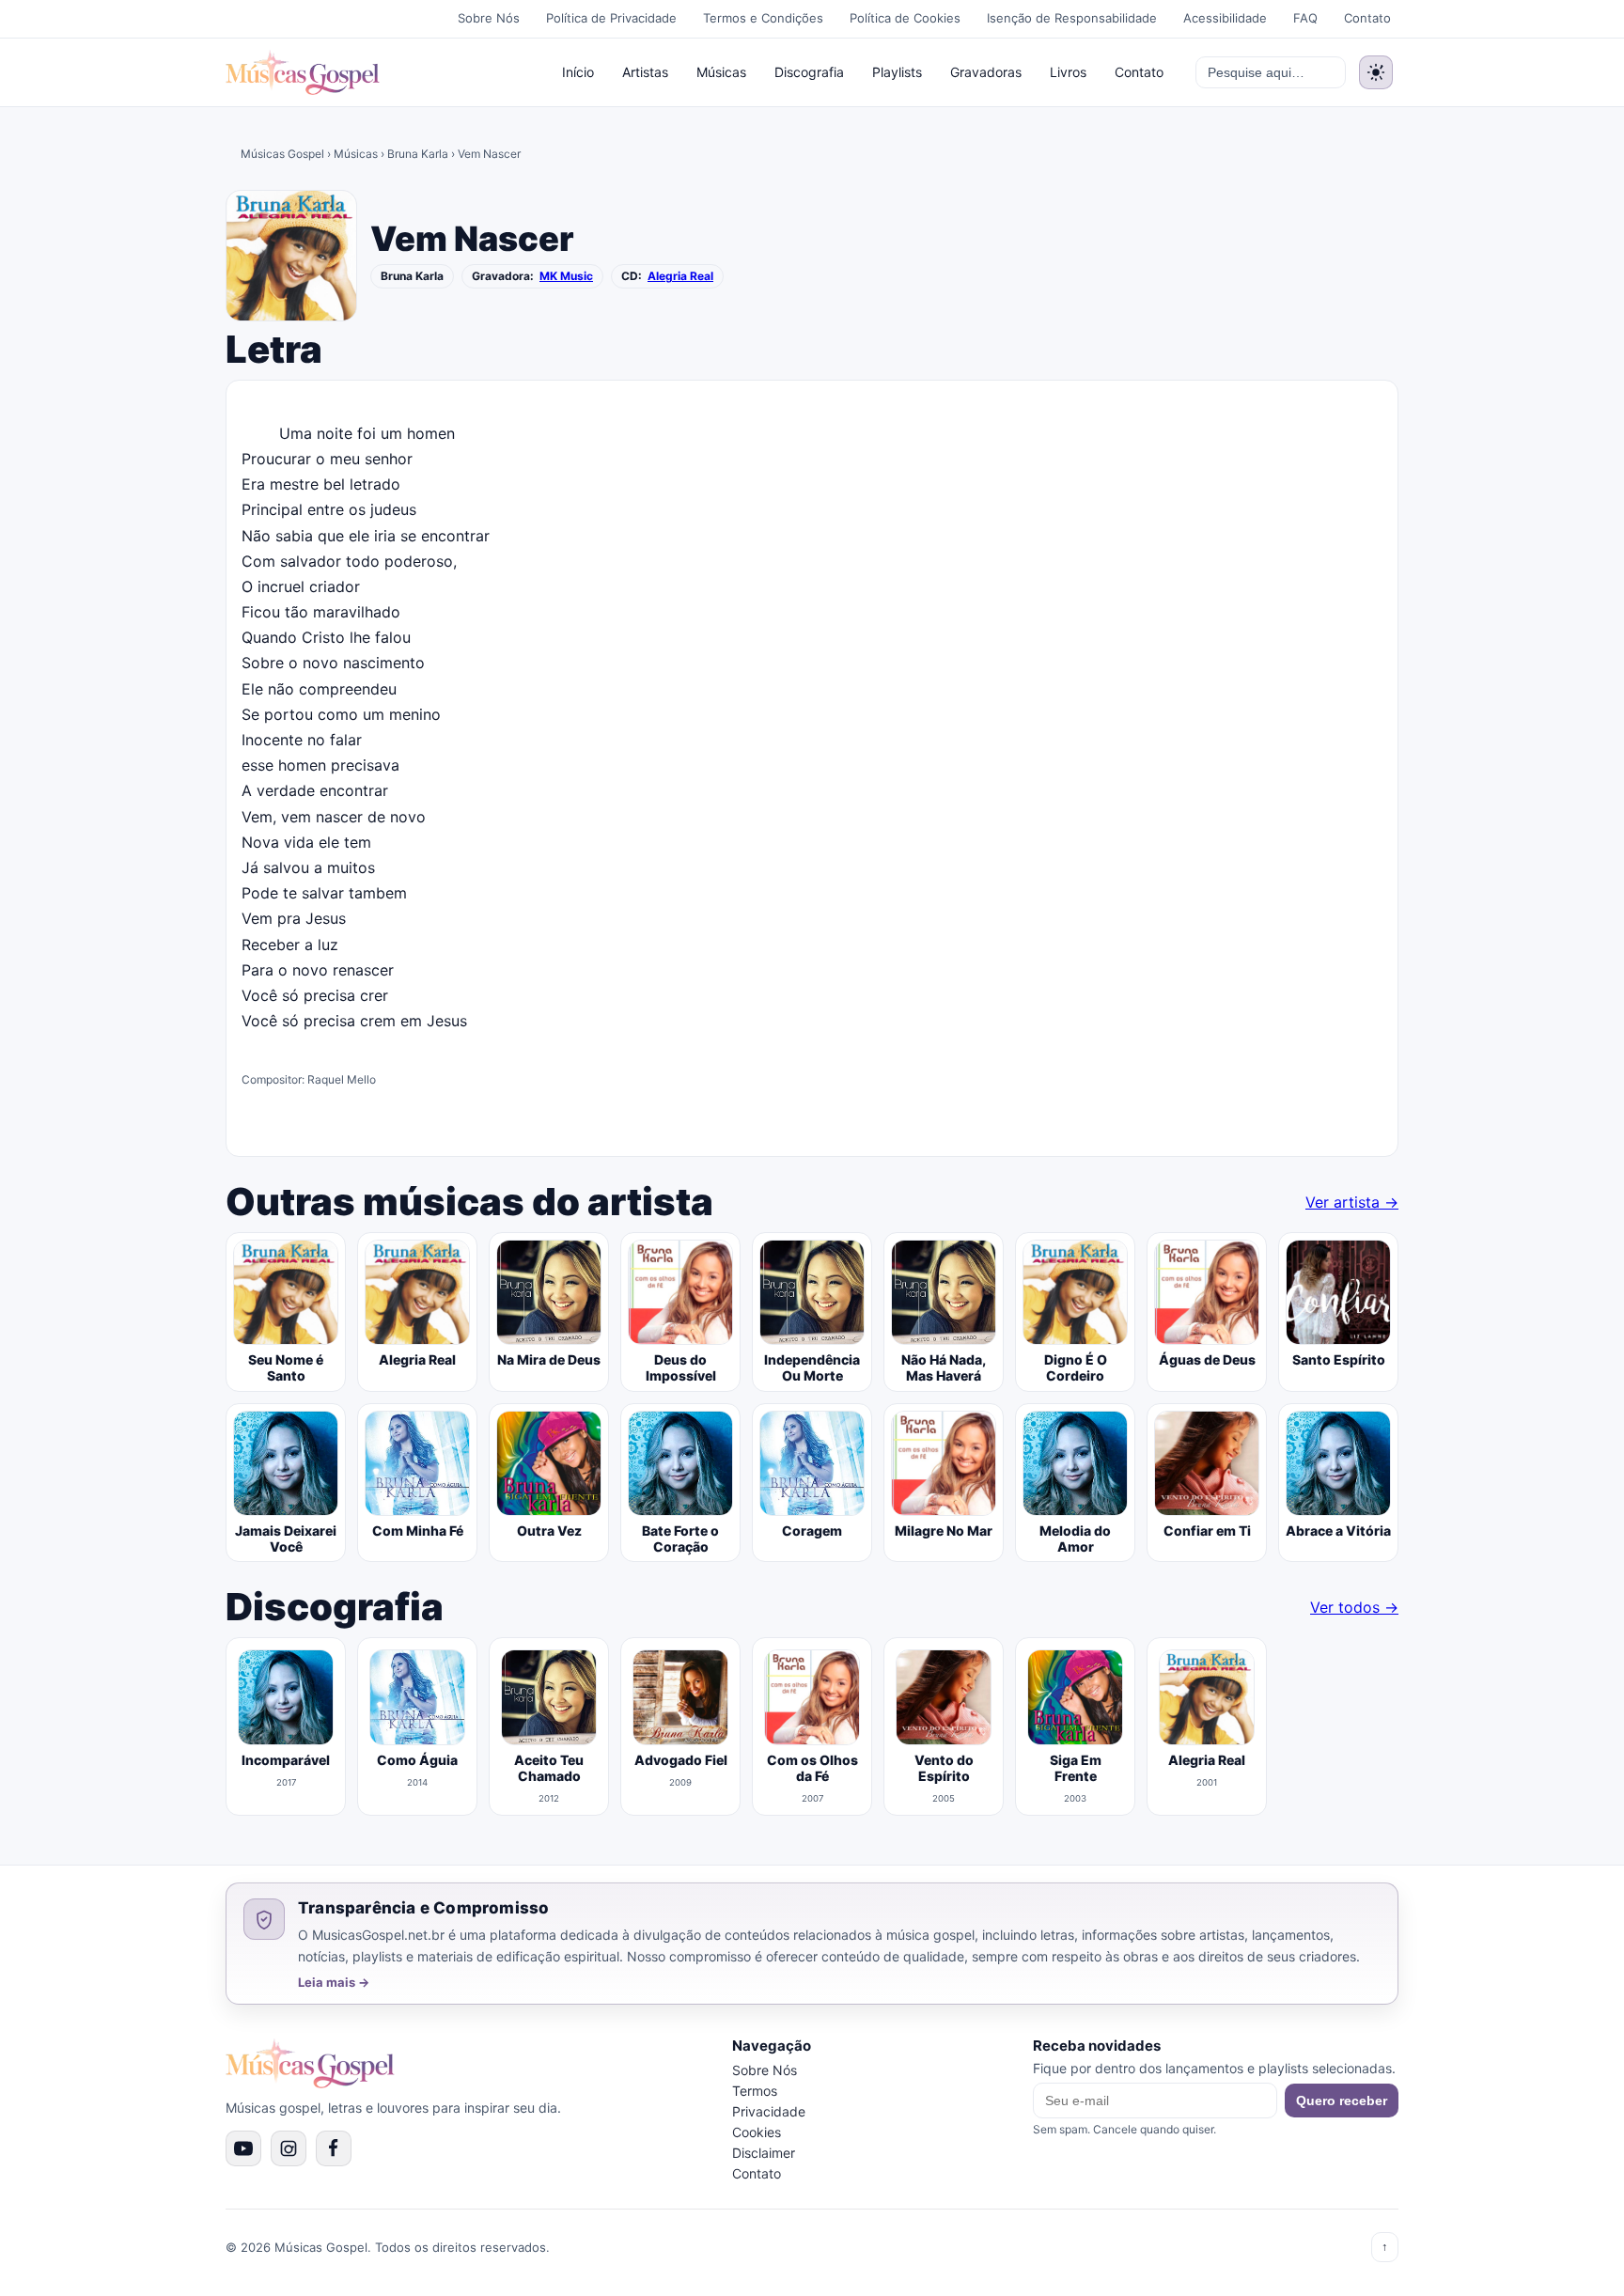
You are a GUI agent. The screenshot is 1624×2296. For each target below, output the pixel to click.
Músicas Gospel (282, 154)
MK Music (566, 276)
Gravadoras (986, 72)
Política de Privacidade (611, 18)
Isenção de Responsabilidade (1072, 18)
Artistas (645, 72)
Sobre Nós (489, 18)
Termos (755, 2091)
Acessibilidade (1225, 18)
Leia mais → (334, 1983)
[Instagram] (289, 2148)
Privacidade (769, 2111)
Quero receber (1342, 2101)
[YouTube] (243, 2148)
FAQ (1305, 18)
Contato (1367, 18)
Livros (1068, 72)
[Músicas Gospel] (303, 72)
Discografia (809, 72)
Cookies (757, 2132)
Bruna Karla (418, 154)
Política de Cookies (905, 18)
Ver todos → (1354, 1607)
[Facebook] (334, 2148)
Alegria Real (680, 276)
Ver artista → (1352, 1202)
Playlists (897, 72)
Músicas (721, 72)
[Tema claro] (1376, 72)
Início (578, 72)
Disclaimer (764, 2153)
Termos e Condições (763, 18)
